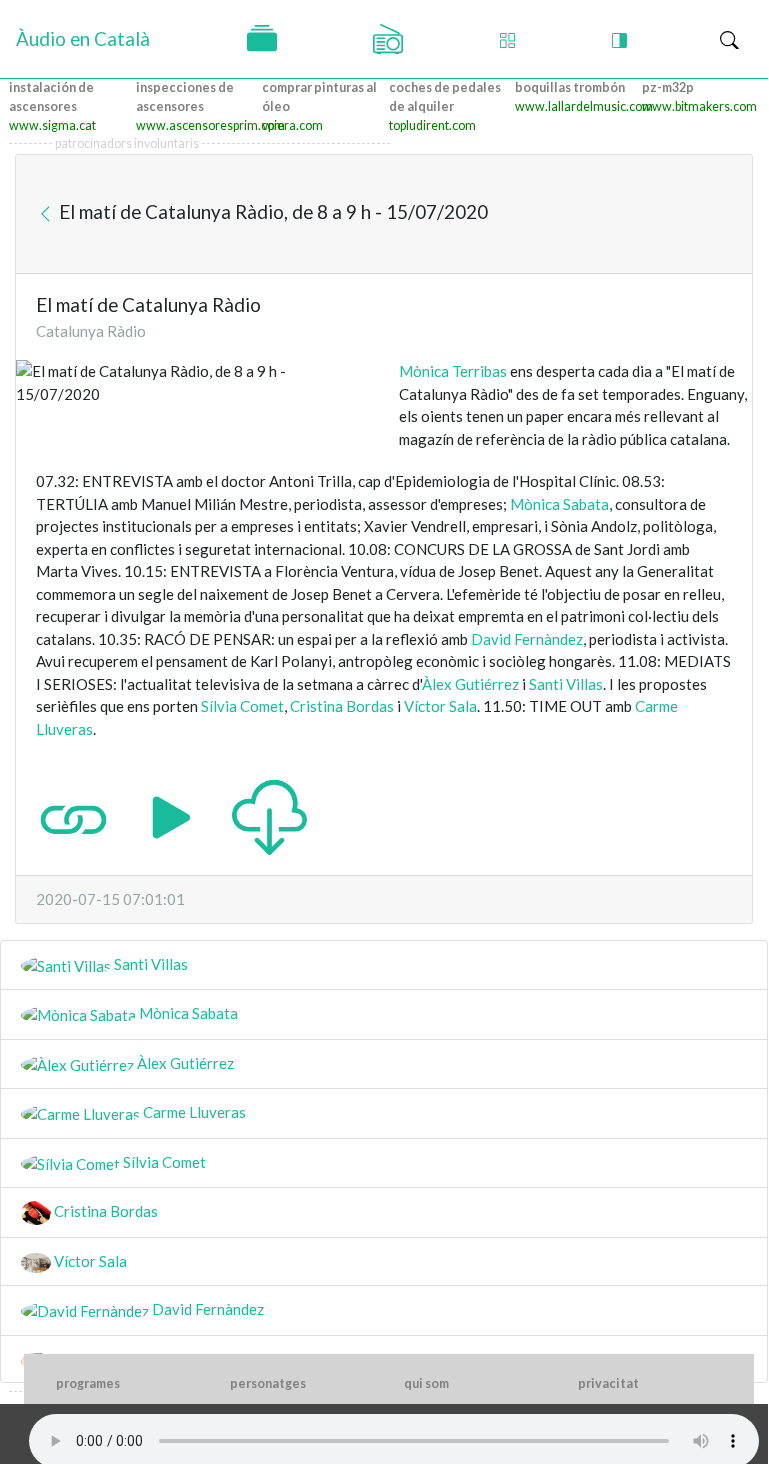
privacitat (608, 1383)
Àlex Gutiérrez (470, 684)
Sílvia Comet (242, 706)
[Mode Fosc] (619, 39)
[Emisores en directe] (388, 39)
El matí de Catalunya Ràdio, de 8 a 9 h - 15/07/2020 (271, 211)
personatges (268, 1383)
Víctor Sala (440, 706)
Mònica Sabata (559, 504)
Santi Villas (566, 684)
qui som (426, 1383)
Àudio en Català (83, 38)
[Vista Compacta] (507, 39)
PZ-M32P (668, 87)
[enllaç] (73, 816)
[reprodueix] (171, 816)
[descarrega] (269, 816)
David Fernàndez (527, 639)
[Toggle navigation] (729, 39)
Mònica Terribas (453, 371)
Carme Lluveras (193, 1112)
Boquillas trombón (570, 87)
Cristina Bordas (342, 706)
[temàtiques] (262, 39)
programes (88, 1383)
